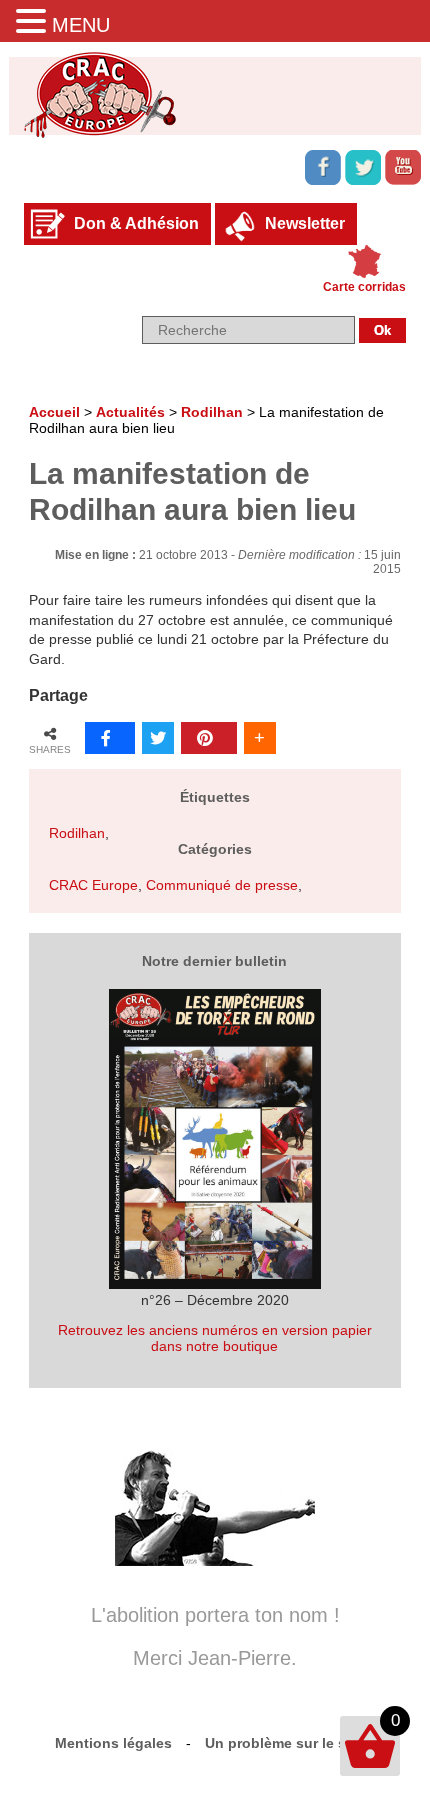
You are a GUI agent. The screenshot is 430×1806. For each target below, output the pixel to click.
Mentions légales (113, 1743)
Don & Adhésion (136, 223)
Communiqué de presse (222, 885)
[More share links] (260, 738)
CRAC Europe (93, 885)
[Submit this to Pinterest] (209, 738)
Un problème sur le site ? (290, 1743)
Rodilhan (212, 412)
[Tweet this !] (158, 738)
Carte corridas (364, 287)
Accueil (54, 412)
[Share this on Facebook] (110, 738)
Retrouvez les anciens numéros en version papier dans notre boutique (215, 1338)
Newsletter (305, 223)
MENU (81, 25)
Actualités (130, 412)
